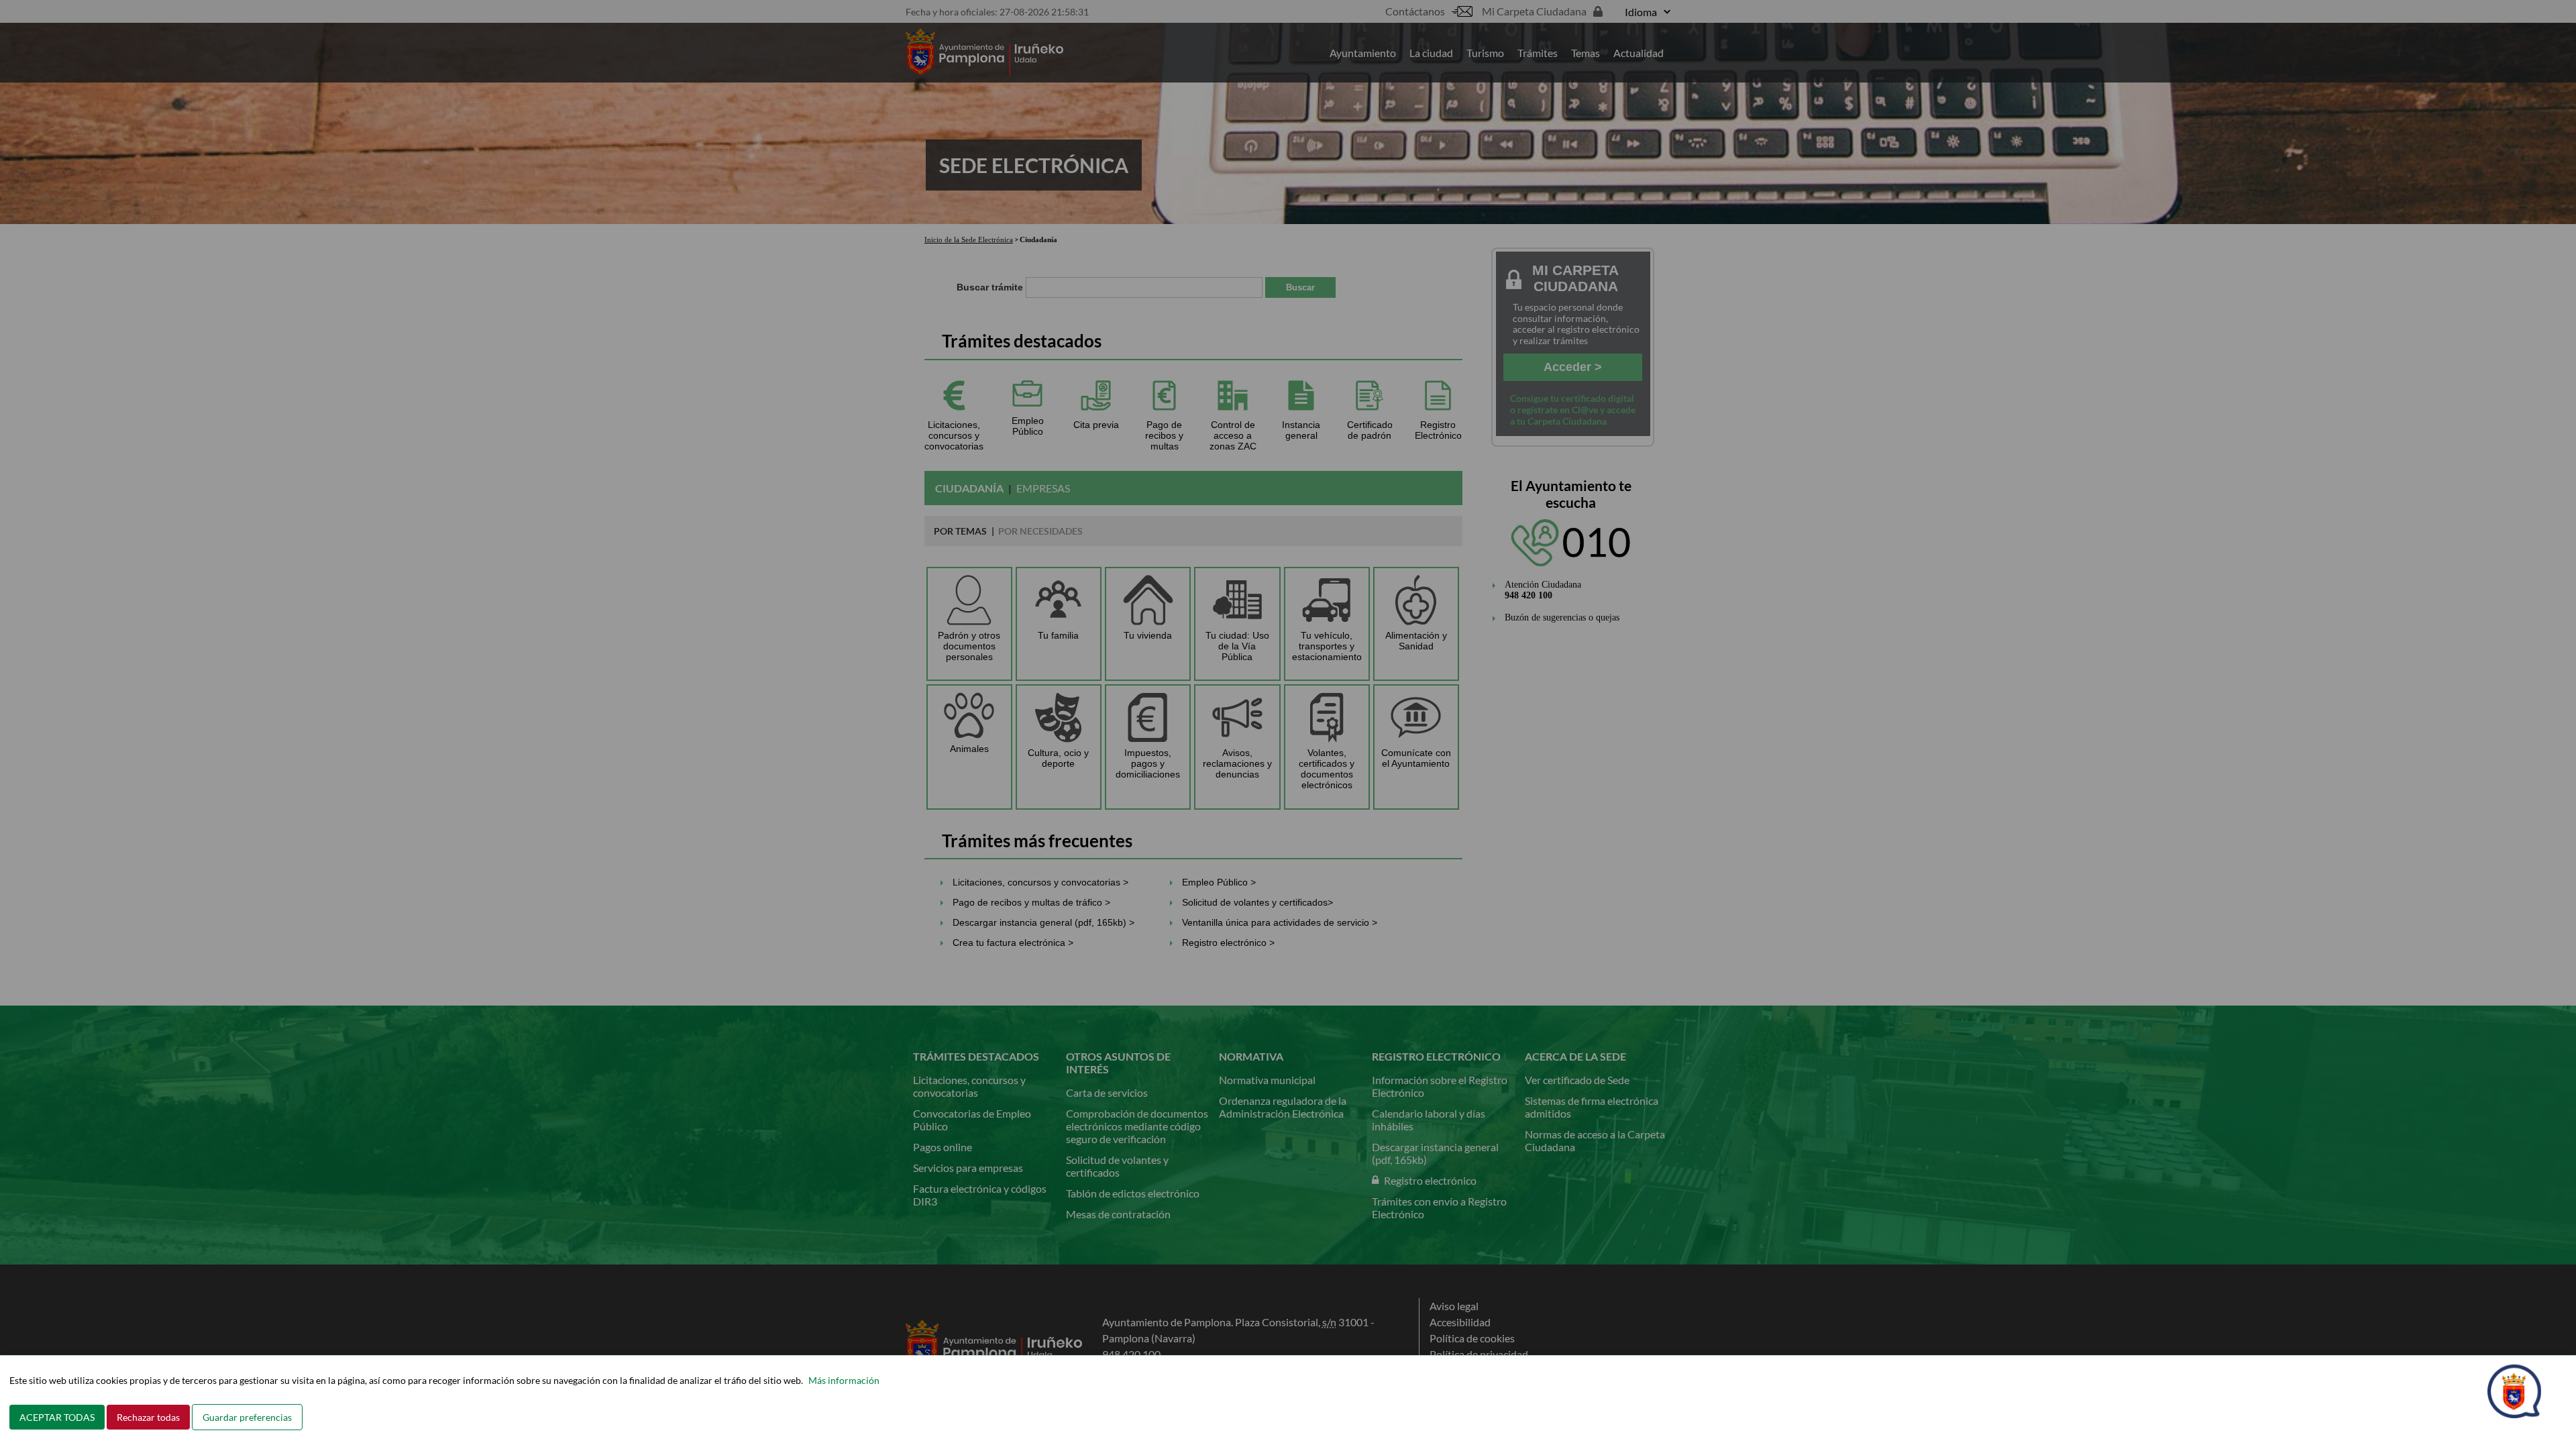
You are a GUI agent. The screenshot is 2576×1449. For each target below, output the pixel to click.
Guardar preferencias (247, 1417)
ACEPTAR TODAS (57, 1417)
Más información (844, 1380)
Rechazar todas (148, 1417)
